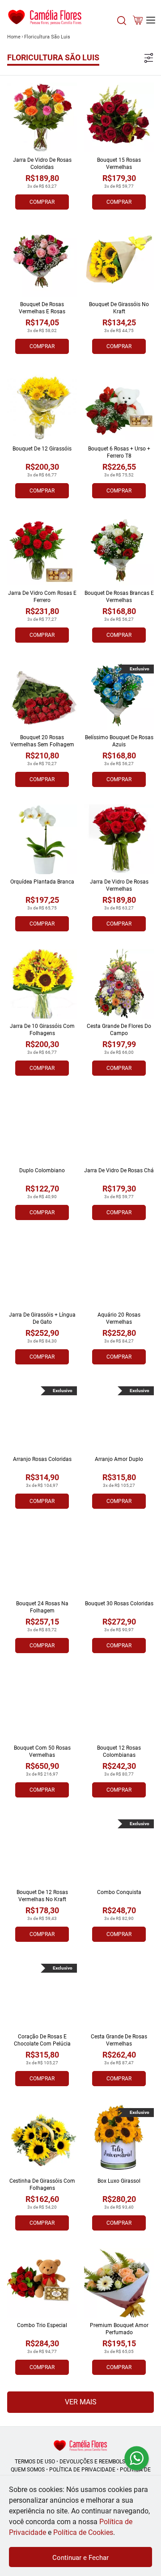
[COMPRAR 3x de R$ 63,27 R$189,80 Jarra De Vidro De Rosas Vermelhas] (119, 839)
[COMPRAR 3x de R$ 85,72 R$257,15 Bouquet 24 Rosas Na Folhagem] (42, 1561)
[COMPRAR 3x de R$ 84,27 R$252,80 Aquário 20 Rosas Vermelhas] (119, 1272)
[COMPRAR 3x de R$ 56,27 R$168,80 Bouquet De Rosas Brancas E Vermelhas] (119, 551)
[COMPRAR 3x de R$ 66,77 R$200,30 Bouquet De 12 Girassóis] (42, 406)
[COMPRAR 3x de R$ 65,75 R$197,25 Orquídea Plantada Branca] (42, 839)
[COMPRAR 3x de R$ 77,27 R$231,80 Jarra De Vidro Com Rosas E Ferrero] (42, 551)
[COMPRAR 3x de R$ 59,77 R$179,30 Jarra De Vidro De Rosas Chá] (119, 1128)
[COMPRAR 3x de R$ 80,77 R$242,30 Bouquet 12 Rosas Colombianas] (119, 1705)
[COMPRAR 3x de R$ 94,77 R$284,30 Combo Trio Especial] (42, 2283)
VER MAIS (81, 2402)
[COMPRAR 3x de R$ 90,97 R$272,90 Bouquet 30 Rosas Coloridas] (119, 1561)
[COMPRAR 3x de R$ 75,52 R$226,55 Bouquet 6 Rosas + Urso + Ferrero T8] (119, 406)
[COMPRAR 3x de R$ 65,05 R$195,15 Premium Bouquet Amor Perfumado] (119, 2283)
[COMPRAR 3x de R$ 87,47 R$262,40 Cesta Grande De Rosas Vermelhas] (119, 1994)
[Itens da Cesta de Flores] (138, 22)
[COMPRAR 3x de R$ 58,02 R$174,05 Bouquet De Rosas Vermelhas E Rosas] (42, 262)
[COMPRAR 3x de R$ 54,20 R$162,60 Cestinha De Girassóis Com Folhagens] (42, 2138)
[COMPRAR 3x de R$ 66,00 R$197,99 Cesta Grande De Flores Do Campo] (119, 984)
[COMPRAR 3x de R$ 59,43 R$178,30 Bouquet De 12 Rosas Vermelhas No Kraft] (42, 1850)
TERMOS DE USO (35, 2462)
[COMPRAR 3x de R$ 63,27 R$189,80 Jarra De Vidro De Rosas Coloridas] (42, 118)
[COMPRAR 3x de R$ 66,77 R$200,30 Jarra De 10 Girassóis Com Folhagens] (42, 984)
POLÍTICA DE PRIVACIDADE (82, 2470)
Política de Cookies (83, 2532)
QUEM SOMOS (28, 2470)
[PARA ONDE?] (122, 25)
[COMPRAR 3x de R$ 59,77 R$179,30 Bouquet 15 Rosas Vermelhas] (119, 118)
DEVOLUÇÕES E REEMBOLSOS (96, 2462)
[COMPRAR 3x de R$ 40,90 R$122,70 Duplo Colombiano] (42, 1128)
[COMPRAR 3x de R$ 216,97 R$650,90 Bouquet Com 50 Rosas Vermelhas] (42, 1705)
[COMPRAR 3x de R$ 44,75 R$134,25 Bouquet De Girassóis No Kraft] (119, 262)
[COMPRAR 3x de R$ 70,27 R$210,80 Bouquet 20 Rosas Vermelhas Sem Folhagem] (42, 695)
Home (14, 37)
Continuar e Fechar (80, 2558)
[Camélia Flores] (80, 2445)
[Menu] (151, 20)
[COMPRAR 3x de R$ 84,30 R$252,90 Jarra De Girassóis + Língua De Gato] (42, 1272)
